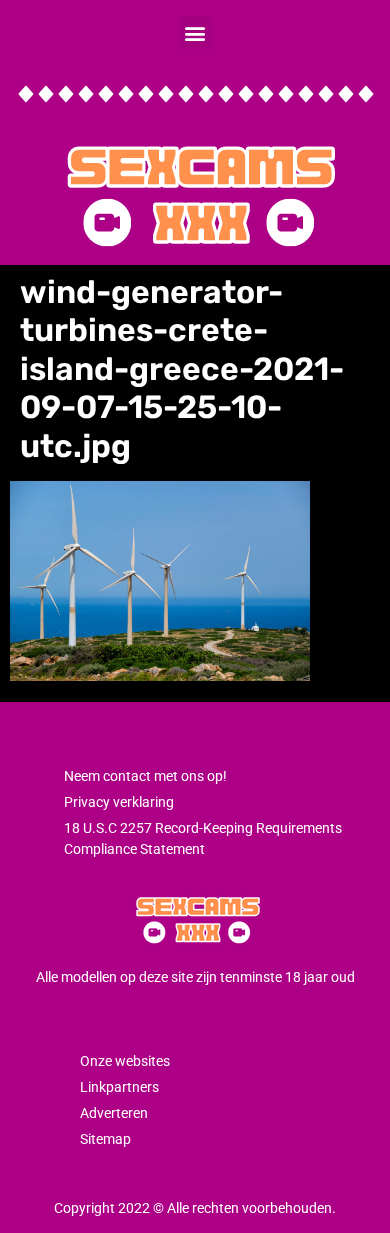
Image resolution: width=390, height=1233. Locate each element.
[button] (195, 32)
